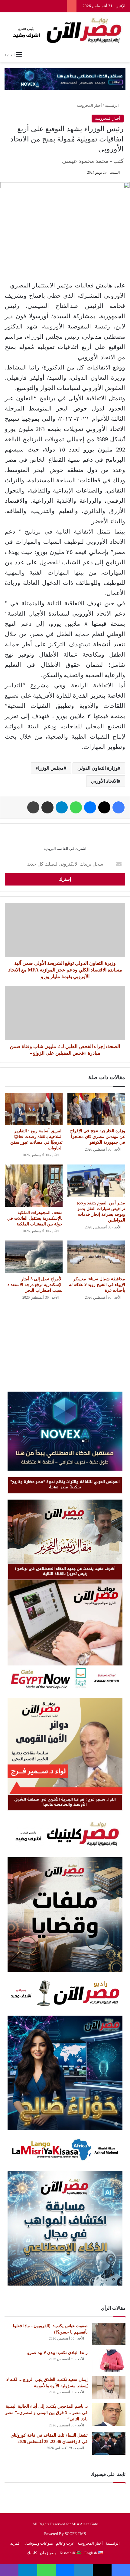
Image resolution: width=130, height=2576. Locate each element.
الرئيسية (112, 105)
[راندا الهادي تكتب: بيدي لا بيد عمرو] (109, 2361)
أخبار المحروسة (89, 105)
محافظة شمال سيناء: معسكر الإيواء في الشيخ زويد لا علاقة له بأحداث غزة (97, 1285)
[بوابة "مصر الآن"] (65, 30)
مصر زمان (48, 2553)
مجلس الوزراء (50, 768)
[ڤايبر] (9, 2570)
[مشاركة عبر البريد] (47, 807)
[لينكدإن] (84, 2570)
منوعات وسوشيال (38, 2543)
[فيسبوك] (119, 807)
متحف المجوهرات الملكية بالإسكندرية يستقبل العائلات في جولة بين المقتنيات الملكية (35, 1218)
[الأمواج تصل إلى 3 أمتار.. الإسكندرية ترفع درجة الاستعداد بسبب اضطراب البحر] (34, 1257)
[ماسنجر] (90, 807)
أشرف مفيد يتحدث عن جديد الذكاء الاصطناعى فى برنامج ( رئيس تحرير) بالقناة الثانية (65, 1571)
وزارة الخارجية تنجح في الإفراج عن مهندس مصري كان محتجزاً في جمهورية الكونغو (98, 1137)
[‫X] (104, 807)
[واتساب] (76, 807)
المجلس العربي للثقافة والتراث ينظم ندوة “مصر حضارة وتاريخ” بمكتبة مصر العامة (65, 1484)
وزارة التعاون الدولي (98, 768)
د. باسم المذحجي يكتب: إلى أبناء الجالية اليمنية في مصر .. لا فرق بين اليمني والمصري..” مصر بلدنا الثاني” (46, 2413)
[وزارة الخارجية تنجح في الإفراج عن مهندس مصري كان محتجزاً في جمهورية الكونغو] (96, 1109)
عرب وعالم (65, 2543)
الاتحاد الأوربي (104, 781)
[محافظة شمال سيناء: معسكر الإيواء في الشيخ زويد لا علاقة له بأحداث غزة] (96, 1257)
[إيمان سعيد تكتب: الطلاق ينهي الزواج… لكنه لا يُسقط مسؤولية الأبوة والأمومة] (109, 2388)
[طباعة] (33, 807)
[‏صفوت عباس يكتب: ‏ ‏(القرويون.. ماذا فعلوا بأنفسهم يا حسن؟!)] (109, 2334)
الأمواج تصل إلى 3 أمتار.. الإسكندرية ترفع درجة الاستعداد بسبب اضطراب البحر (35, 1285)
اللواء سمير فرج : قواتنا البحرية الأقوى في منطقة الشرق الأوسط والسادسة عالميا (65, 1802)
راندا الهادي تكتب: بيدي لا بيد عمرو (57, 2353)
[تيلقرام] (62, 807)
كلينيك (32, 2553)
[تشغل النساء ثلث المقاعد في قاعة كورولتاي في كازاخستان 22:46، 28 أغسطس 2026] (109, 2443)
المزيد (15, 2543)
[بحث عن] (122, 55)
